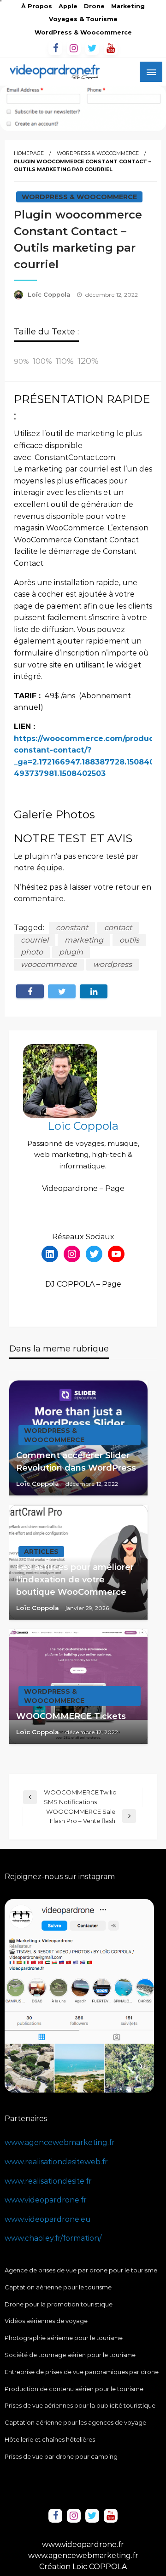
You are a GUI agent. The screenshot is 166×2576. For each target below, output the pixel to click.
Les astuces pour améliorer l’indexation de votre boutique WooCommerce (75, 1580)
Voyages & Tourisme (83, 19)
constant (72, 928)
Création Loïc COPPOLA (83, 2567)
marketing (84, 940)
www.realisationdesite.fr (48, 2181)
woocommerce (49, 964)
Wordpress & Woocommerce (98, 153)
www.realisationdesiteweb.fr (56, 2162)
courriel (35, 940)
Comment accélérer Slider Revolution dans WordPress (76, 1462)
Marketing (128, 6)
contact (118, 928)
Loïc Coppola (50, 294)
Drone (94, 6)
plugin (71, 952)
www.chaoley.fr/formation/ (53, 2238)
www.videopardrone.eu (48, 2219)
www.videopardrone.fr (46, 2200)
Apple (68, 6)
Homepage (29, 153)
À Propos (37, 6)
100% (42, 361)
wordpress (113, 964)
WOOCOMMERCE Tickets (71, 1716)
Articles (41, 1552)
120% (88, 361)
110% (65, 361)
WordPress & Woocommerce (83, 32)
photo (32, 952)
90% (21, 362)
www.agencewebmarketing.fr (60, 2142)
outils (129, 940)
